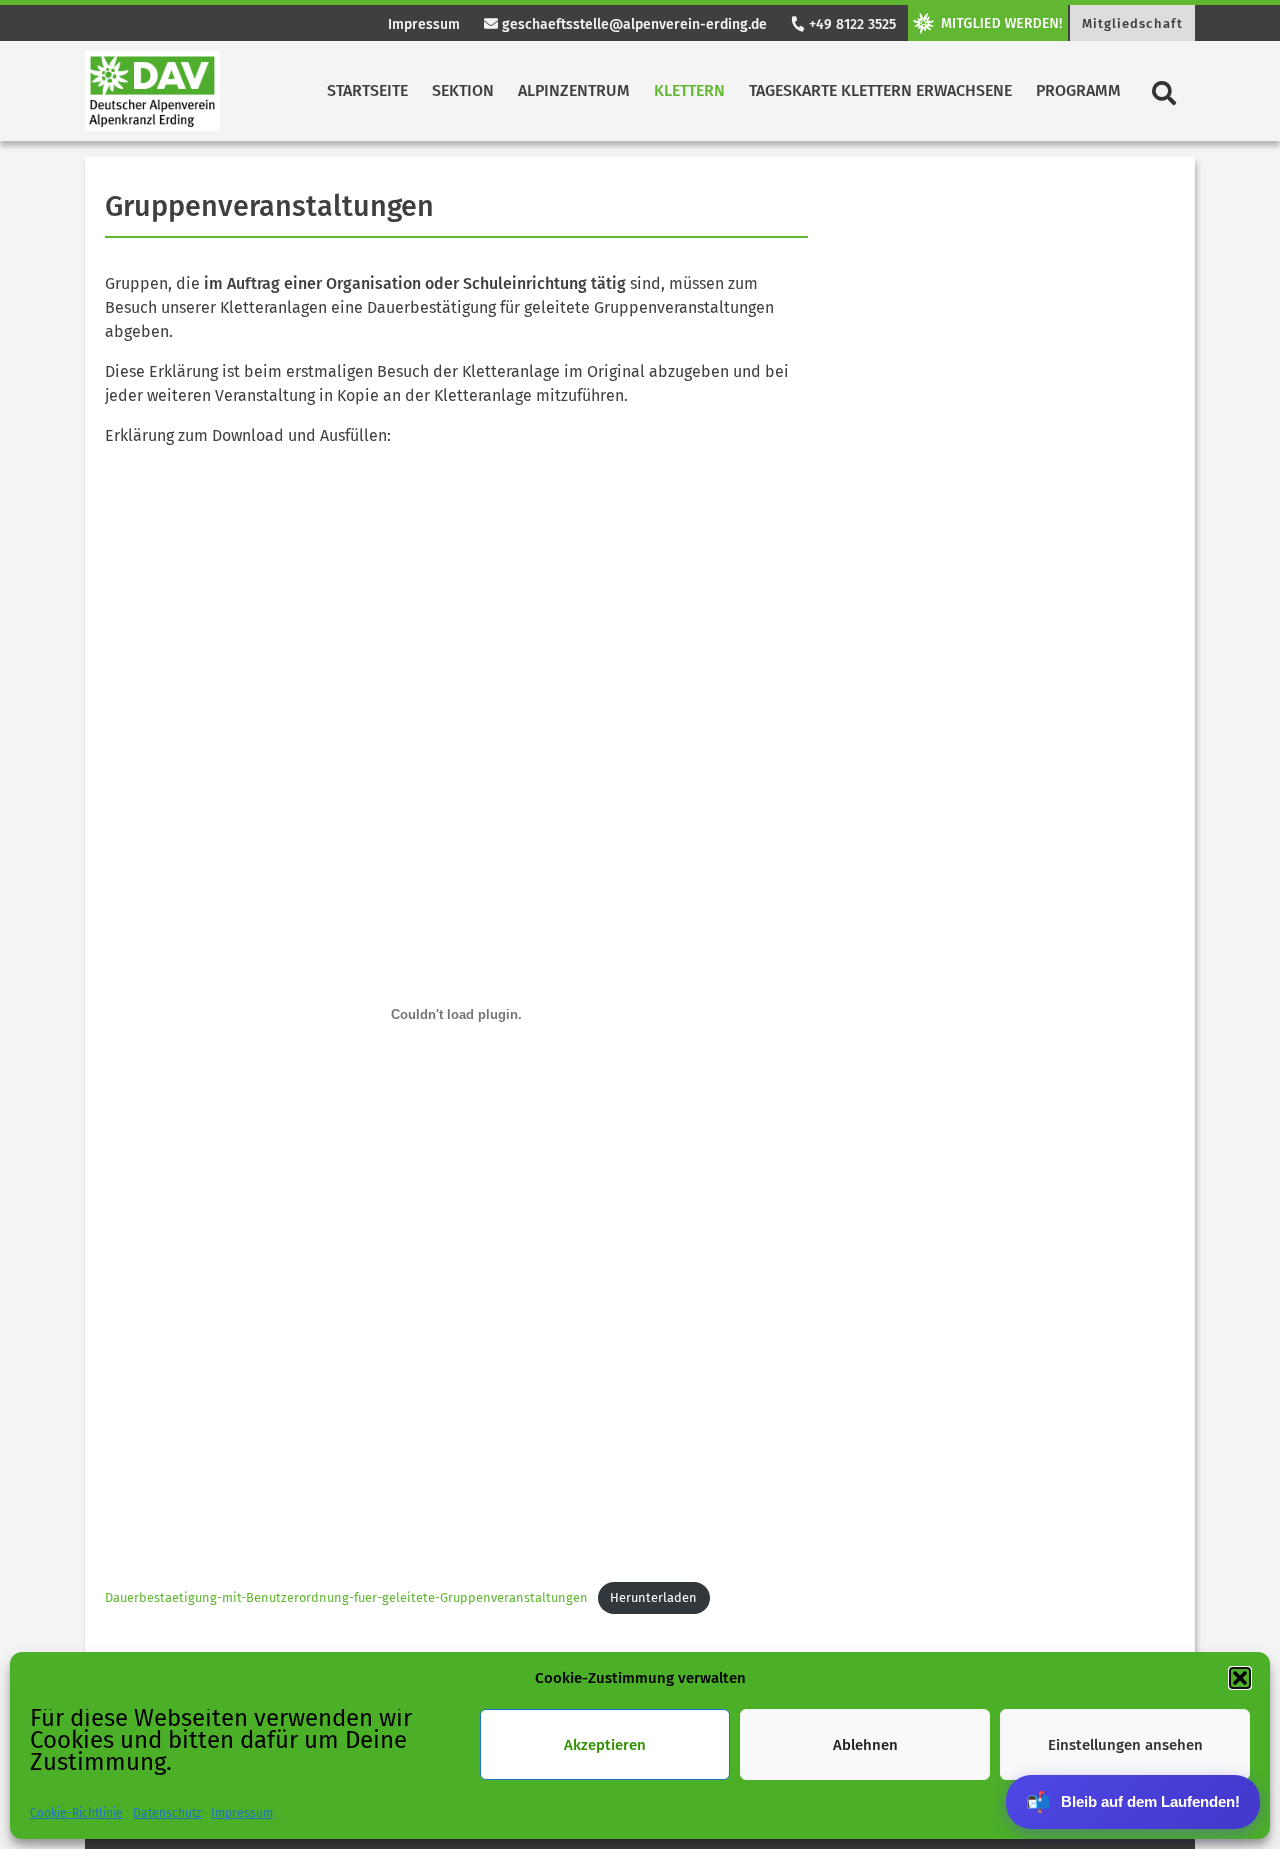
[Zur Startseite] (152, 91)
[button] (1240, 1678)
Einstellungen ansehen (1125, 1745)
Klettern (689, 90)
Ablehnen (865, 1745)
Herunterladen (653, 1597)
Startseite (367, 90)
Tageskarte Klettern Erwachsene (880, 90)
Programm (1078, 90)
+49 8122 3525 (850, 24)
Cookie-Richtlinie (76, 1813)
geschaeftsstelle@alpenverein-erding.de (632, 24)
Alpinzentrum (574, 90)
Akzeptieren (605, 1745)
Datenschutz (167, 1813)
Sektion (463, 90)
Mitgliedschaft (1132, 23)
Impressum (242, 1813)
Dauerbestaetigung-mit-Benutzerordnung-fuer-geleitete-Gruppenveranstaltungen (346, 1597)
